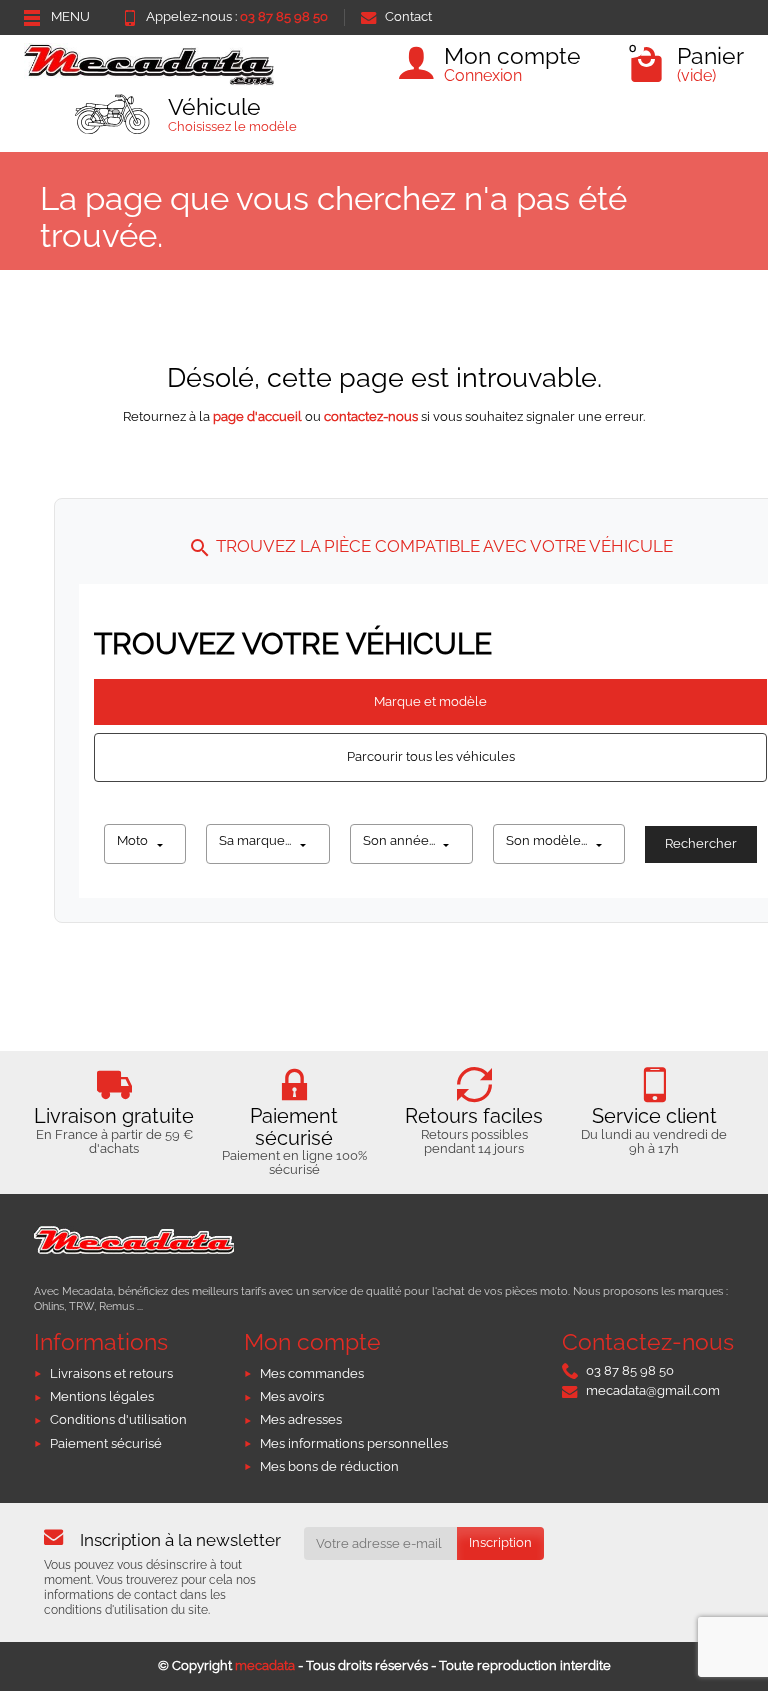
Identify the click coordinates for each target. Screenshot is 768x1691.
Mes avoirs (292, 1396)
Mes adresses (301, 1419)
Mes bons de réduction (329, 1466)
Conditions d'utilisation (118, 1419)
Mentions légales (102, 1396)
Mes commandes (312, 1373)
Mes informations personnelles (354, 1443)
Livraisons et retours (111, 1373)
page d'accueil (257, 416)
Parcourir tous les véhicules (431, 756)
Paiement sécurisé (106, 1443)
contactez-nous (371, 416)
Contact (408, 16)
